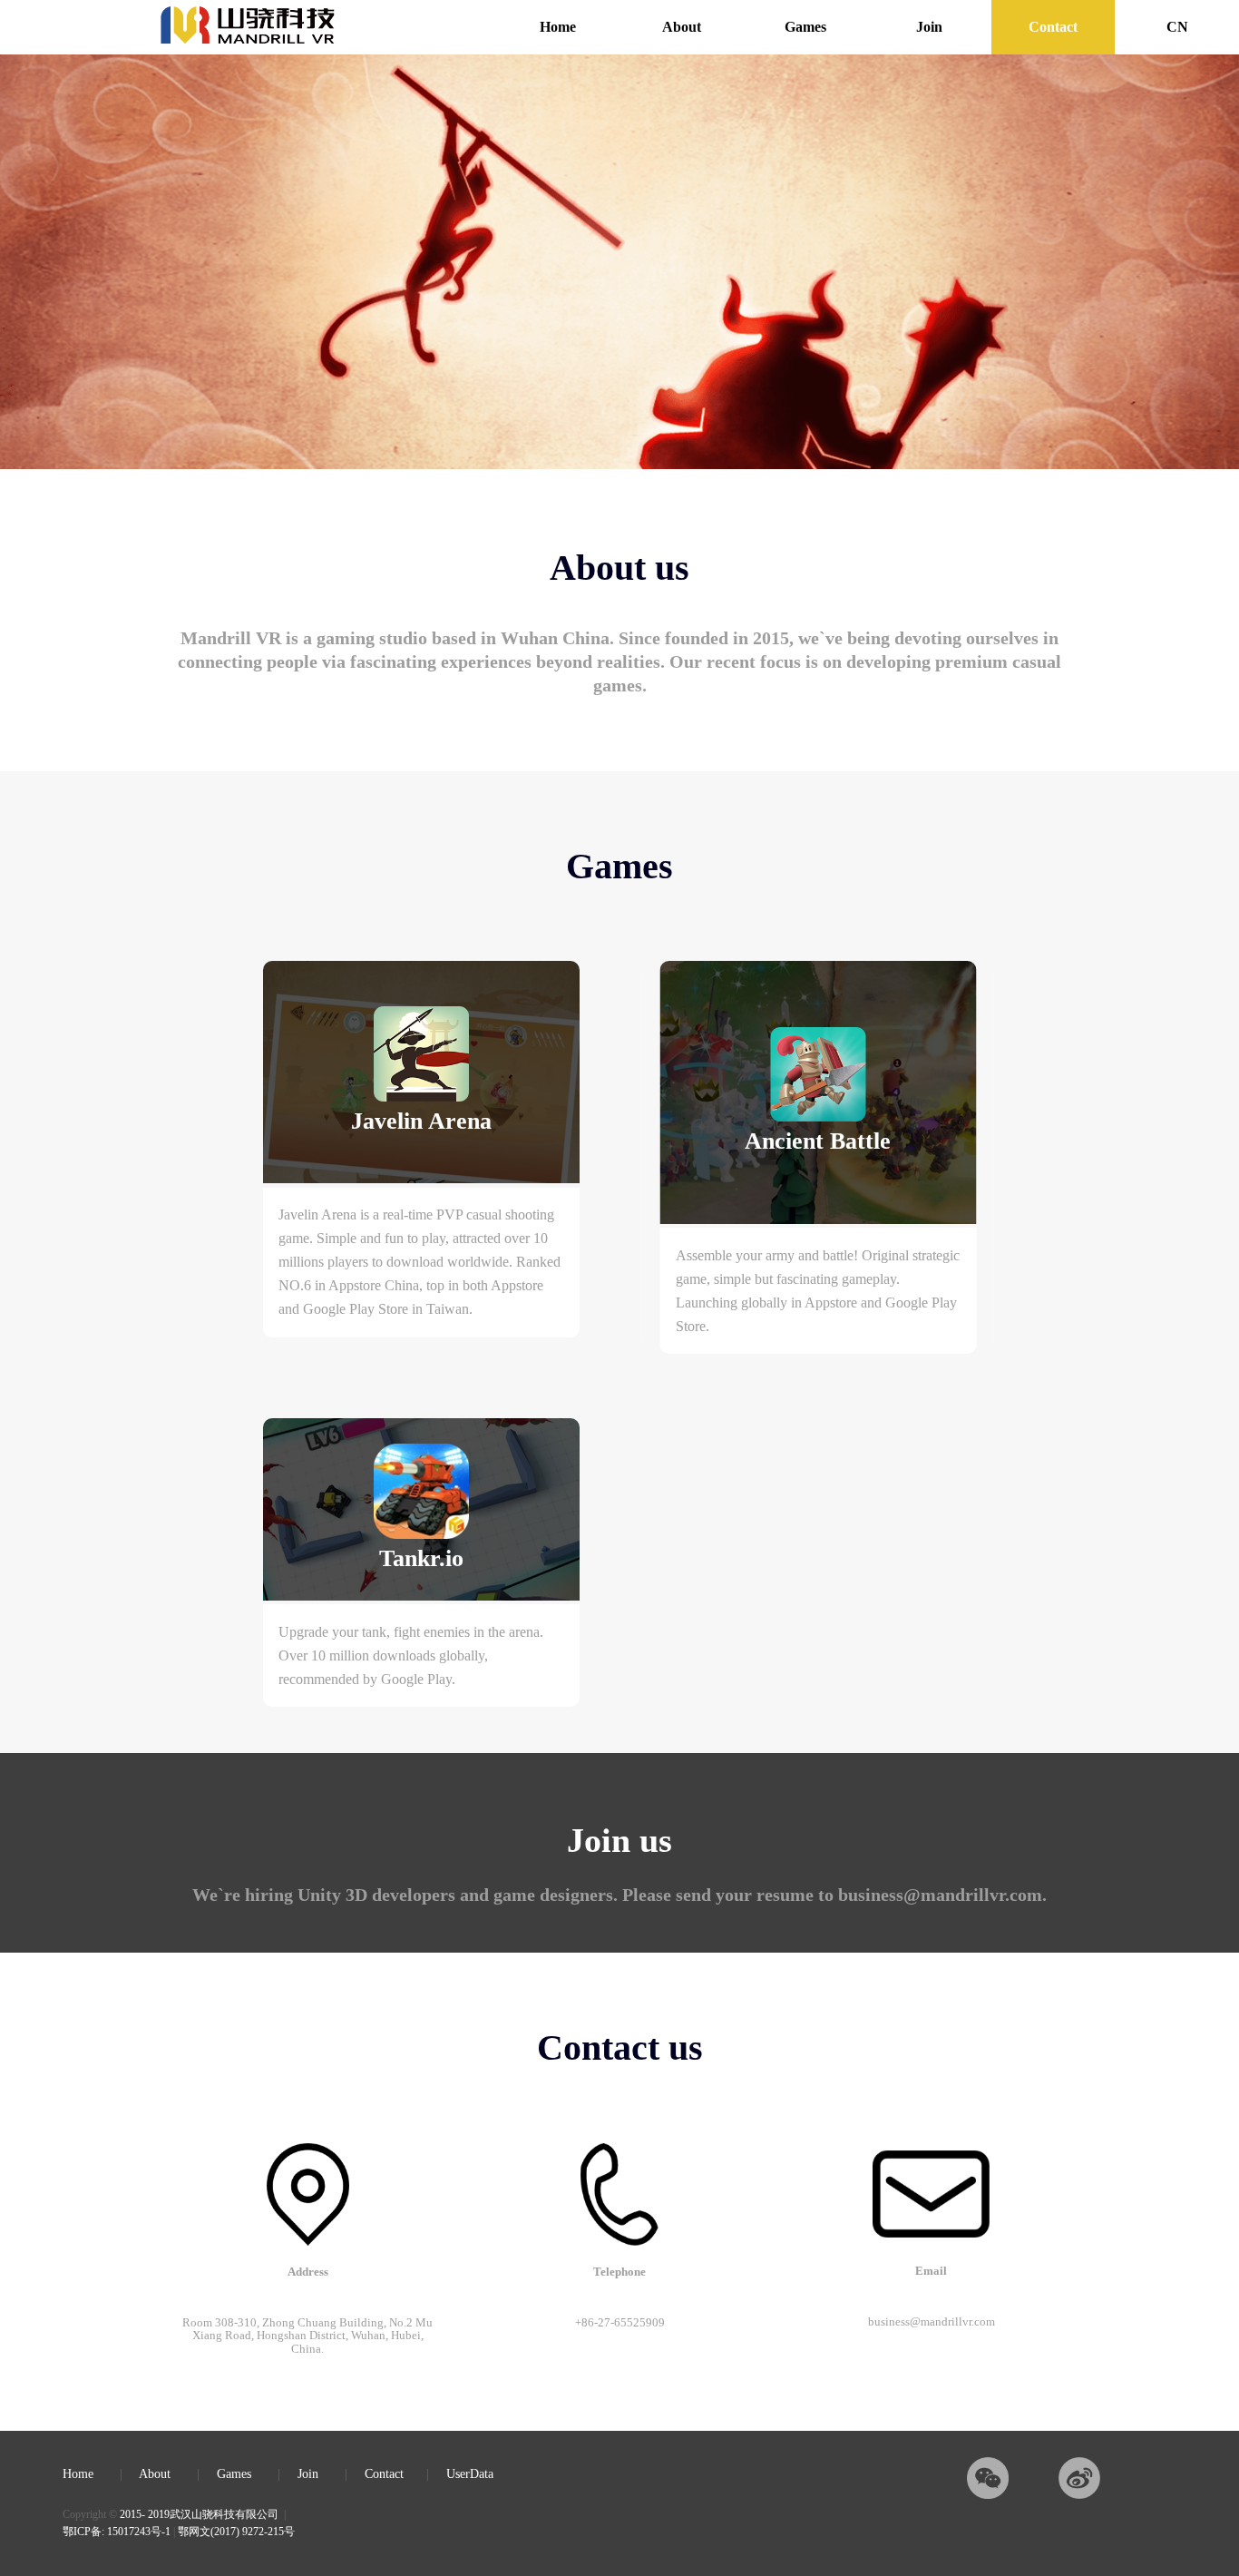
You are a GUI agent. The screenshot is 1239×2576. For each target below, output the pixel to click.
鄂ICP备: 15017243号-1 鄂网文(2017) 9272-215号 (179, 2532)
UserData (470, 2474)
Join (929, 27)
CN (1177, 27)
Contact (1053, 27)
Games (805, 27)
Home (558, 27)
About (682, 27)
